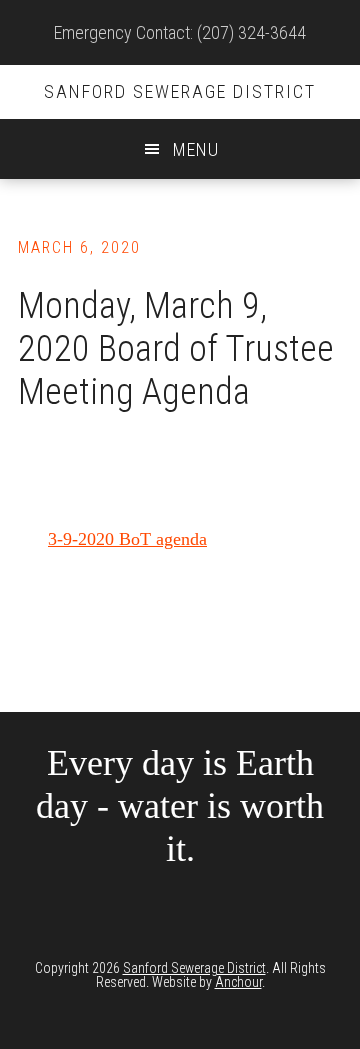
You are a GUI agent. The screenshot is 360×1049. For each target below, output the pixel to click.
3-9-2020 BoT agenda (127, 539)
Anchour (238, 982)
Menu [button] (196, 149)
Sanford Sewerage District (180, 91)
